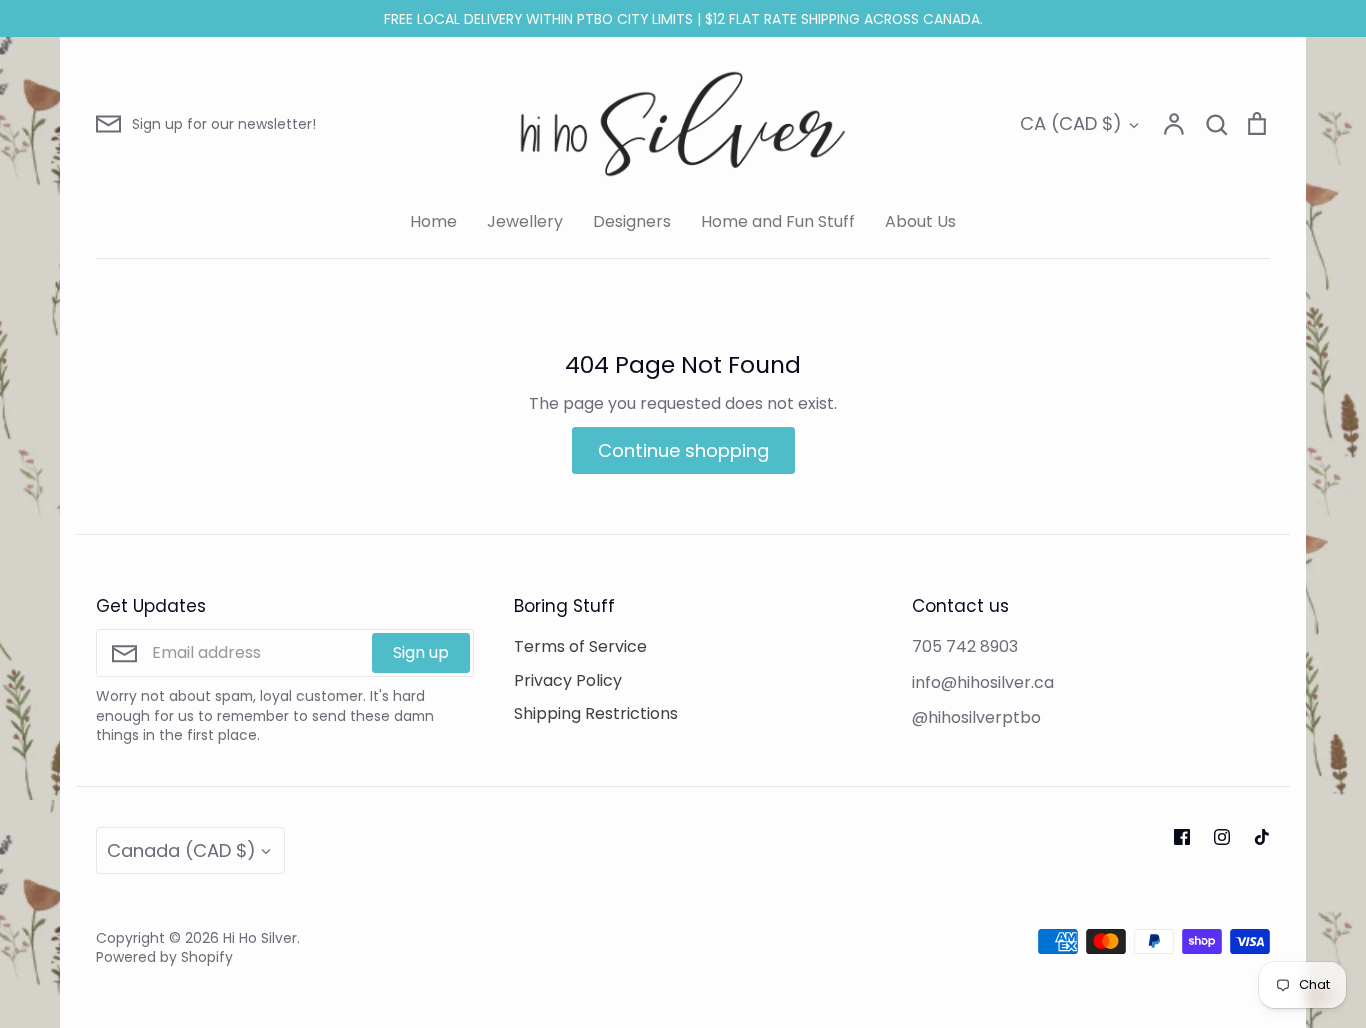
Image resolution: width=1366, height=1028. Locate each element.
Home (433, 221)
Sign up (421, 652)
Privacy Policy (568, 680)
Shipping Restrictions (596, 713)
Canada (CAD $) (181, 850)
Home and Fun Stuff (778, 221)
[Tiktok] (1262, 837)
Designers (632, 221)
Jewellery (525, 221)
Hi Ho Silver (260, 938)
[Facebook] (1182, 837)
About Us (920, 221)
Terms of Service (580, 646)
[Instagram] (1222, 837)
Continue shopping (683, 450)
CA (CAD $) (1071, 123)
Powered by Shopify (164, 957)
